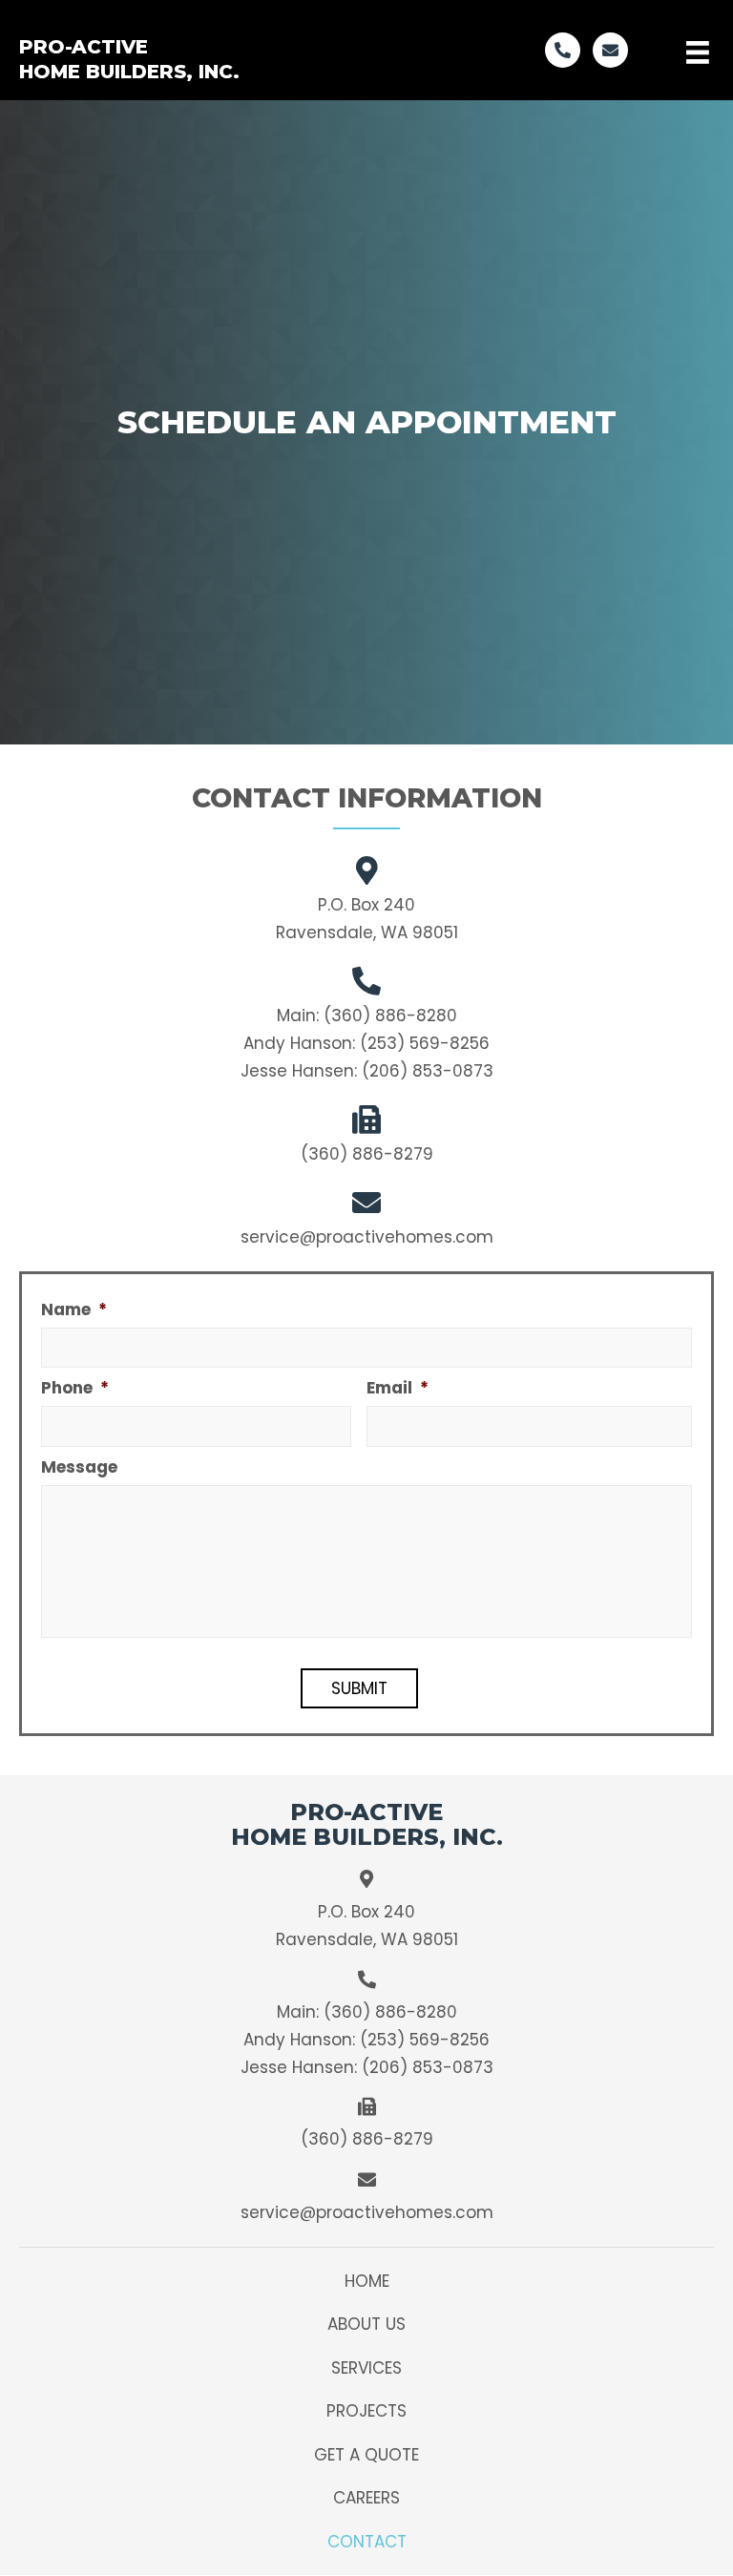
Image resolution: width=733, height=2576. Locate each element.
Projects (366, 2411)
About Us (366, 2324)
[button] (563, 50)
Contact (367, 2542)
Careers (366, 2498)
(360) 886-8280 (390, 1016)
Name (74, 1309)
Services (366, 2368)
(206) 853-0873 (428, 1071)
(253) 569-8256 (425, 1043)
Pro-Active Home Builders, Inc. (129, 59)
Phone (75, 1388)
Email (398, 1388)
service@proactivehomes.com (367, 1237)
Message (79, 1467)
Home (367, 2281)
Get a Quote (366, 2455)
